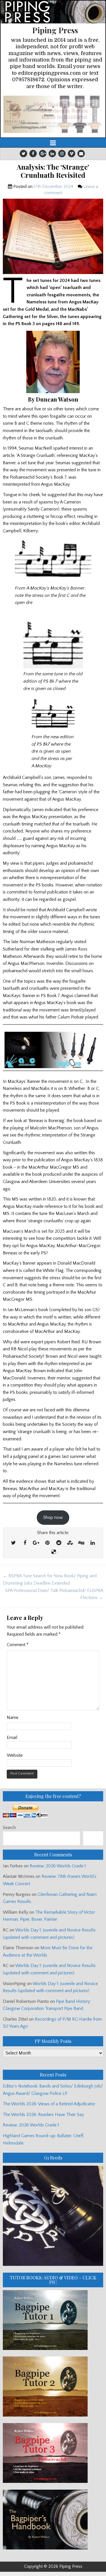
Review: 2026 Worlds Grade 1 (58, 1866)
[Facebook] (33, 154)
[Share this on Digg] (81, 1543)
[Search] (93, 1838)
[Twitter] (23, 154)
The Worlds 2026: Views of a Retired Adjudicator (49, 2104)
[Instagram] (62, 154)
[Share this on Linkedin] (93, 1543)
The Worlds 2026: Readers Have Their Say (43, 2115)
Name (13, 1718)
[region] (53, 114)
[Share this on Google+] (36, 1543)
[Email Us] (81, 154)
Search (9, 1828)
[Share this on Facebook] (25, 1543)
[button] (53, 114)
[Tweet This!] (14, 1543)
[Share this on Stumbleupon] (70, 1543)
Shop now (53, 1517)
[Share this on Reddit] (59, 1543)
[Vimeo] (72, 154)
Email (12, 1738)
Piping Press (55, 30)
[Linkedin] (52, 154)
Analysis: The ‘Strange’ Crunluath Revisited (53, 171)
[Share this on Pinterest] (47, 1543)
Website (15, 1755)
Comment (18, 1645)
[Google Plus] (43, 154)
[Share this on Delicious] (54, 1552)
